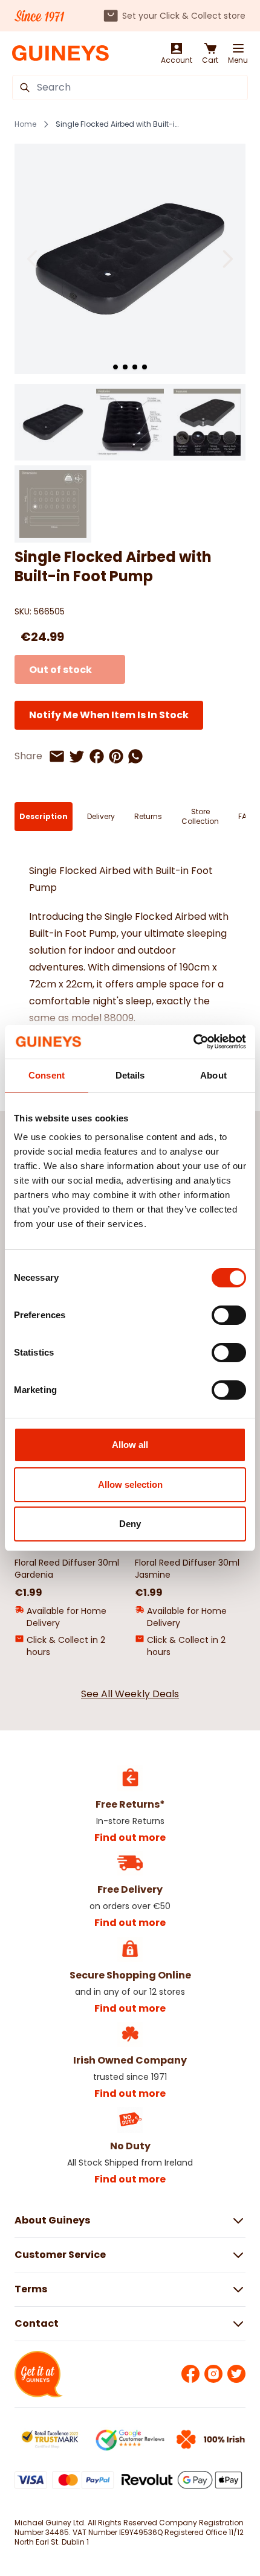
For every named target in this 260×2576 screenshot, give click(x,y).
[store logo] (60, 53)
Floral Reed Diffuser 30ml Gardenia (67, 1569)
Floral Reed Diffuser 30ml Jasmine (187, 1569)
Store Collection (200, 816)
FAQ (245, 816)
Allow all (130, 1445)
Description (44, 816)
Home (25, 124)
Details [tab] (130, 1075)
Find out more (130, 1838)
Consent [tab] (47, 1075)
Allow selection (130, 1484)
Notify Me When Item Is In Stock (109, 715)
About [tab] (213, 1075)
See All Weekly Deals (130, 1694)
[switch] (229, 1315)
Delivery (101, 816)
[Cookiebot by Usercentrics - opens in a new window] (193, 1042)
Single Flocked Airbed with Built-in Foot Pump (119, 124)
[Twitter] (236, 2374)
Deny (130, 1524)
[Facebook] (190, 2374)
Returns (148, 816)
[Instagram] (213, 2374)
